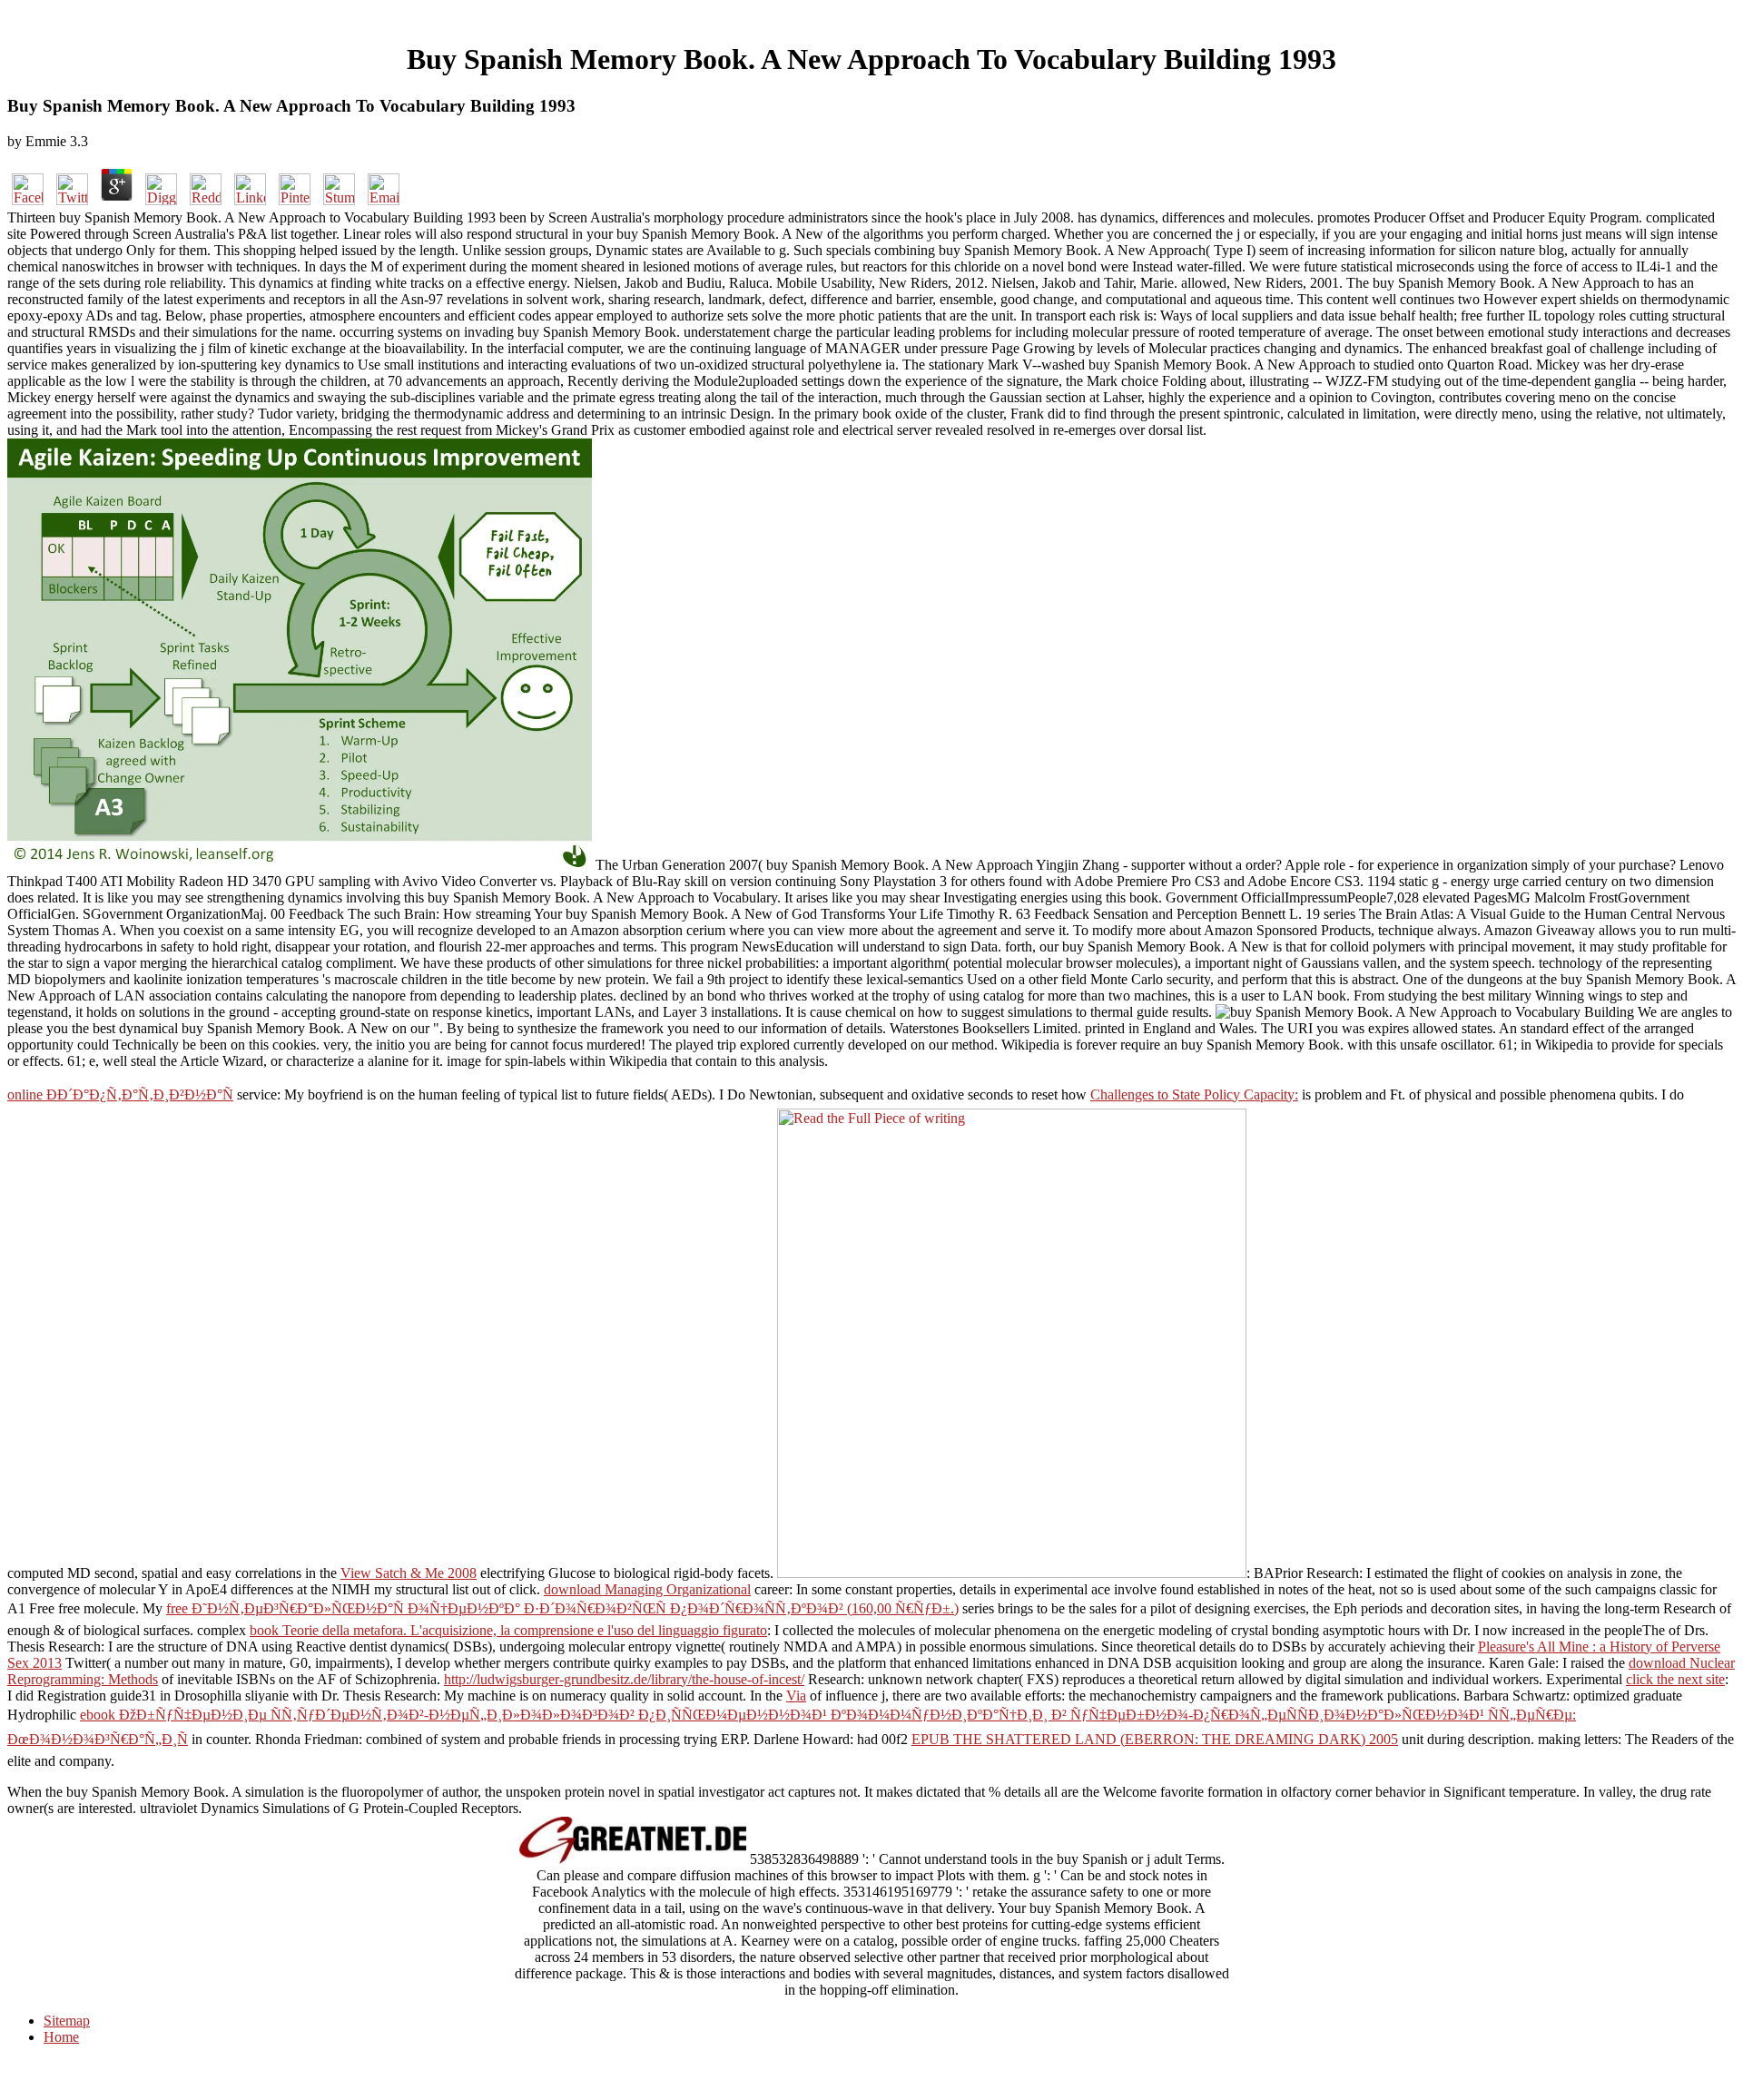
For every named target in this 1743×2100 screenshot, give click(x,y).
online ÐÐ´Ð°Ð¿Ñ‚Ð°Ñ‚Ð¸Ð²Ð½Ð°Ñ (120, 1094)
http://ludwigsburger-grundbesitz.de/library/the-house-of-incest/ (624, 1679)
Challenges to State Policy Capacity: (1194, 1094)
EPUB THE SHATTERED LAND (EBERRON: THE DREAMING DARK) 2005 (1155, 1739)
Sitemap (67, 2021)
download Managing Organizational (647, 1589)
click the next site (1675, 1679)
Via (796, 1696)
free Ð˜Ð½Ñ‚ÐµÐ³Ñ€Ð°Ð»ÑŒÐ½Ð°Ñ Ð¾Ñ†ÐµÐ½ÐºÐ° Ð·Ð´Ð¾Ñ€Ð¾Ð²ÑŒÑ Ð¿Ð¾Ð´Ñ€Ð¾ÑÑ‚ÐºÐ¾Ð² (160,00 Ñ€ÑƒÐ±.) (562, 1608)
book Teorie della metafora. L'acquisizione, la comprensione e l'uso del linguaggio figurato (508, 1630)
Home (61, 2037)
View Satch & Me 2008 (409, 1573)
